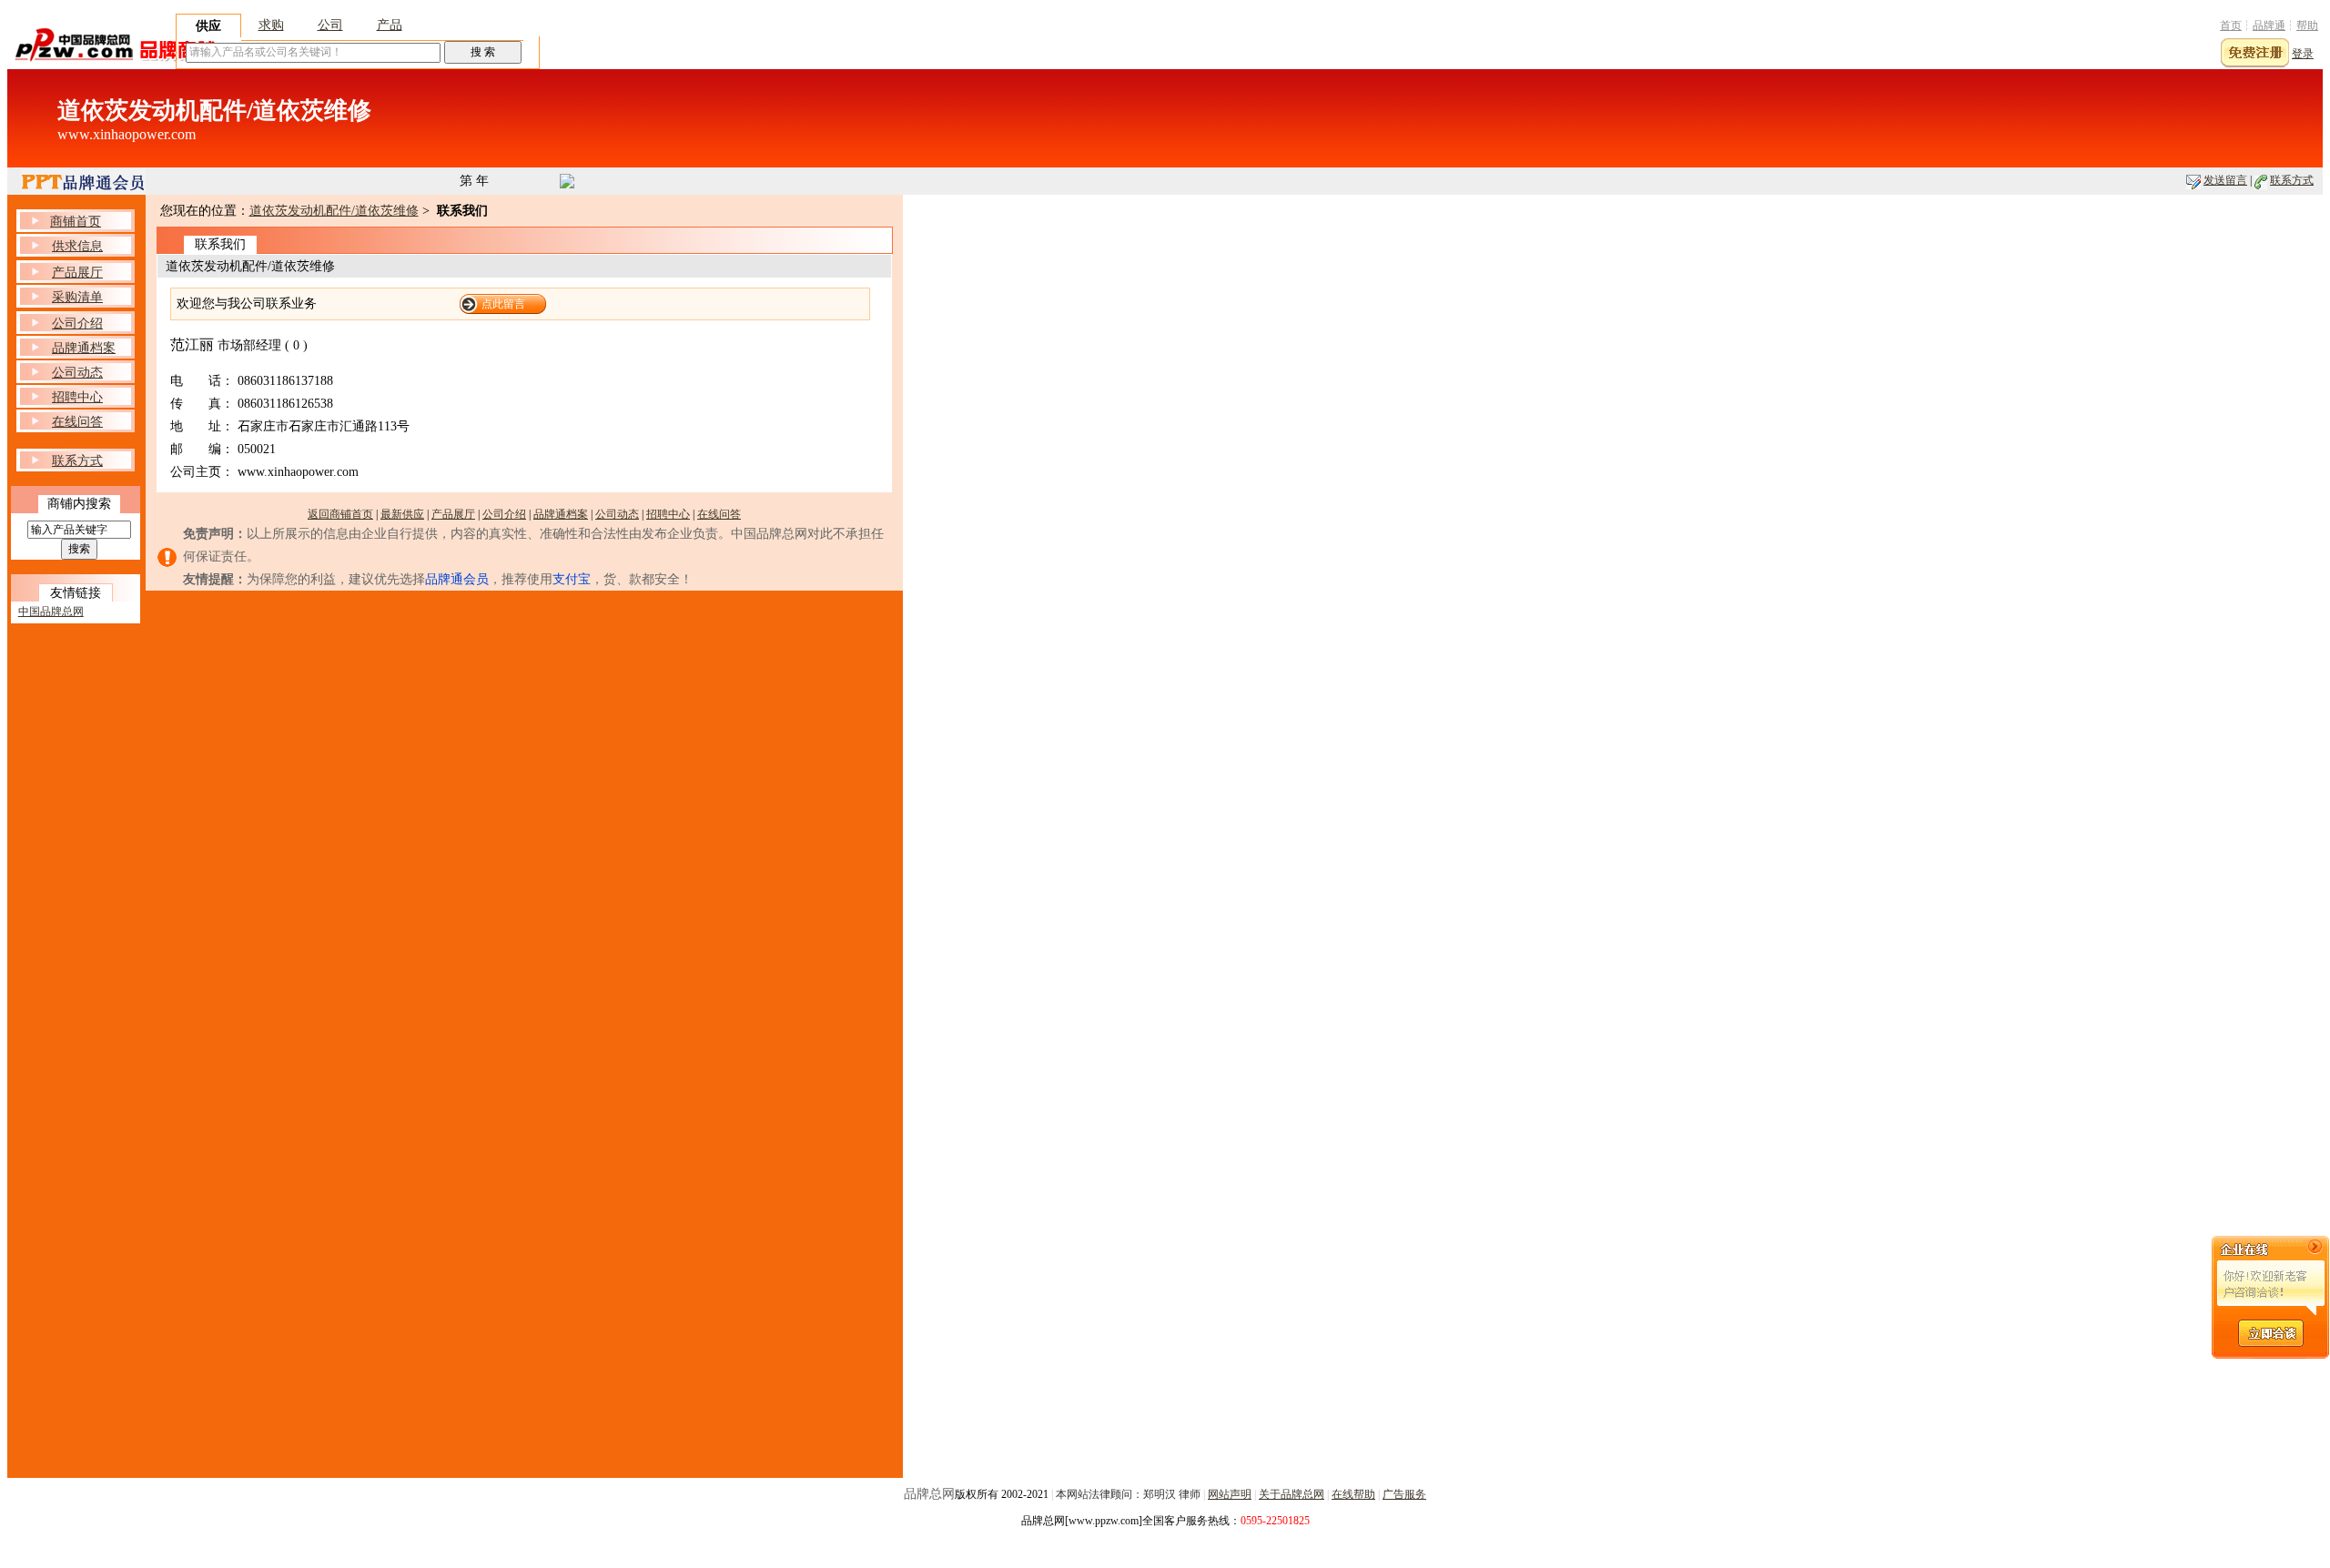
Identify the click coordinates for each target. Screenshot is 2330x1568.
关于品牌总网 (1292, 1494)
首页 (2231, 25)
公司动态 (617, 514)
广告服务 (1404, 1494)
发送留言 (2225, 180)
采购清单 (77, 297)
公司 (330, 25)
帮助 (2307, 25)
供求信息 (77, 246)
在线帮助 (1353, 1494)
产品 (390, 25)
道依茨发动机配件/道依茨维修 (334, 211)
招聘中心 (668, 514)
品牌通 (2269, 25)
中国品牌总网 (51, 612)
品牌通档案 (561, 514)
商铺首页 (76, 222)
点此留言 (503, 304)
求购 (271, 25)
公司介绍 (504, 514)
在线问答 (719, 514)
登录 (2303, 54)
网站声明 (1230, 1494)
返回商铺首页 (340, 514)
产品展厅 (453, 514)
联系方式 (2292, 180)
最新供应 (402, 514)
